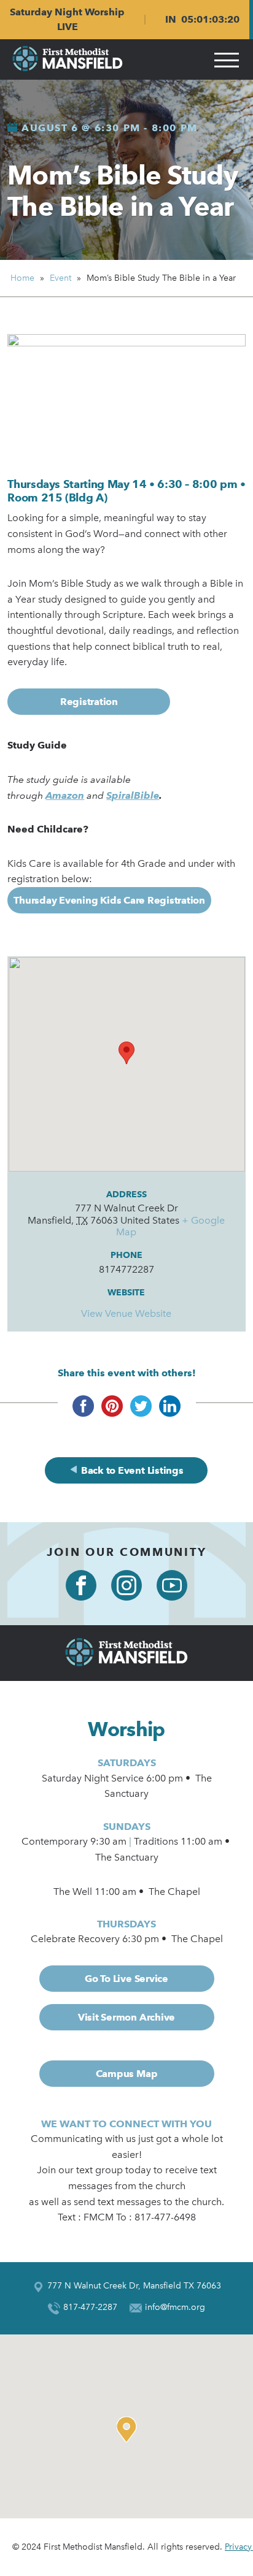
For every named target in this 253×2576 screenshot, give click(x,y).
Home (22, 278)
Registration (89, 702)
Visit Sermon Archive (126, 2017)
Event (60, 278)
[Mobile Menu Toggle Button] (227, 59)
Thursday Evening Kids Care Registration (109, 900)
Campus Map (127, 2074)
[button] (130, 2429)
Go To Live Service (126, 1979)
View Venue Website (126, 1313)
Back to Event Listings (131, 1470)
